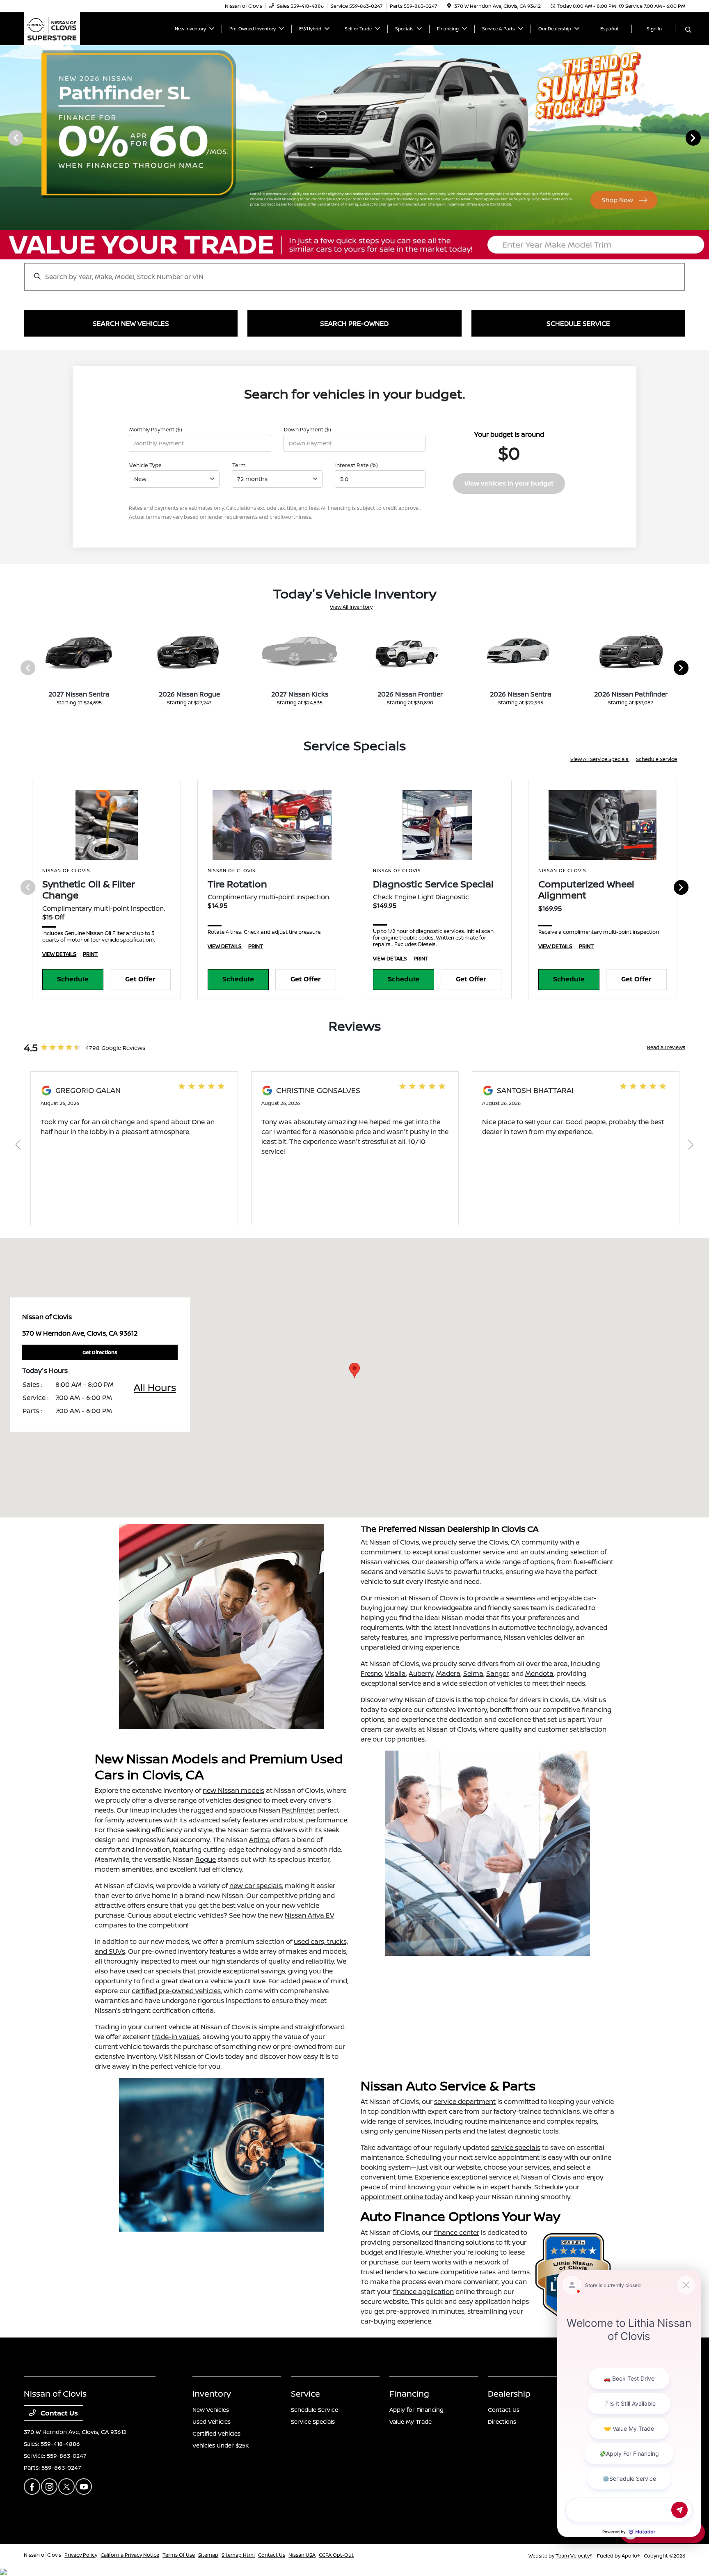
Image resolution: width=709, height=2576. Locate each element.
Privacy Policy (81, 2555)
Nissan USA (302, 2555)
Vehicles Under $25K (221, 2445)
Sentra (261, 1830)
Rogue (206, 1859)
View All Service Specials (600, 759)
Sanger (497, 1673)
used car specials (154, 1971)
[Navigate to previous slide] (6, 138)
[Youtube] (84, 2487)
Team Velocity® (574, 2556)
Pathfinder (298, 1810)
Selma (473, 1673)
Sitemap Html (238, 2555)
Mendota (539, 1673)
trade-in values (176, 2037)
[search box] (354, 273)
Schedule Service (656, 759)
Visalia (395, 1673)
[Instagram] (49, 2487)
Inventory (212, 2394)
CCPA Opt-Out (336, 2555)
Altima (260, 1840)
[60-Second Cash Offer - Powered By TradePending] (354, 245)
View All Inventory (351, 607)
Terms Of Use (179, 2555)
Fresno (371, 1673)
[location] (449, 6)
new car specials (256, 1886)
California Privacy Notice (130, 2555)
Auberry (421, 1673)
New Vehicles (211, 2410)
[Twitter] (66, 2487)
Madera (448, 1673)
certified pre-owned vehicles (176, 1991)
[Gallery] (354, 138)
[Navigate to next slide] (703, 138)
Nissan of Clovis (42, 2555)
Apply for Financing (416, 2410)
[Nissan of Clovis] (52, 28)
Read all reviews (666, 1047)
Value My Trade (411, 2421)
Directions (502, 2421)
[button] (354, 1370)
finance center (457, 2232)
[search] (688, 30)
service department (465, 2102)
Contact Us (58, 2413)
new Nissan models (233, 1790)
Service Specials (313, 2421)
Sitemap (208, 2555)
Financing (409, 2394)
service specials (516, 2147)
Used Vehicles (212, 2421)
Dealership (509, 2394)
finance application (423, 2292)
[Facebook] (32, 2487)
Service (305, 2394)
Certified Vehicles (216, 2433)
